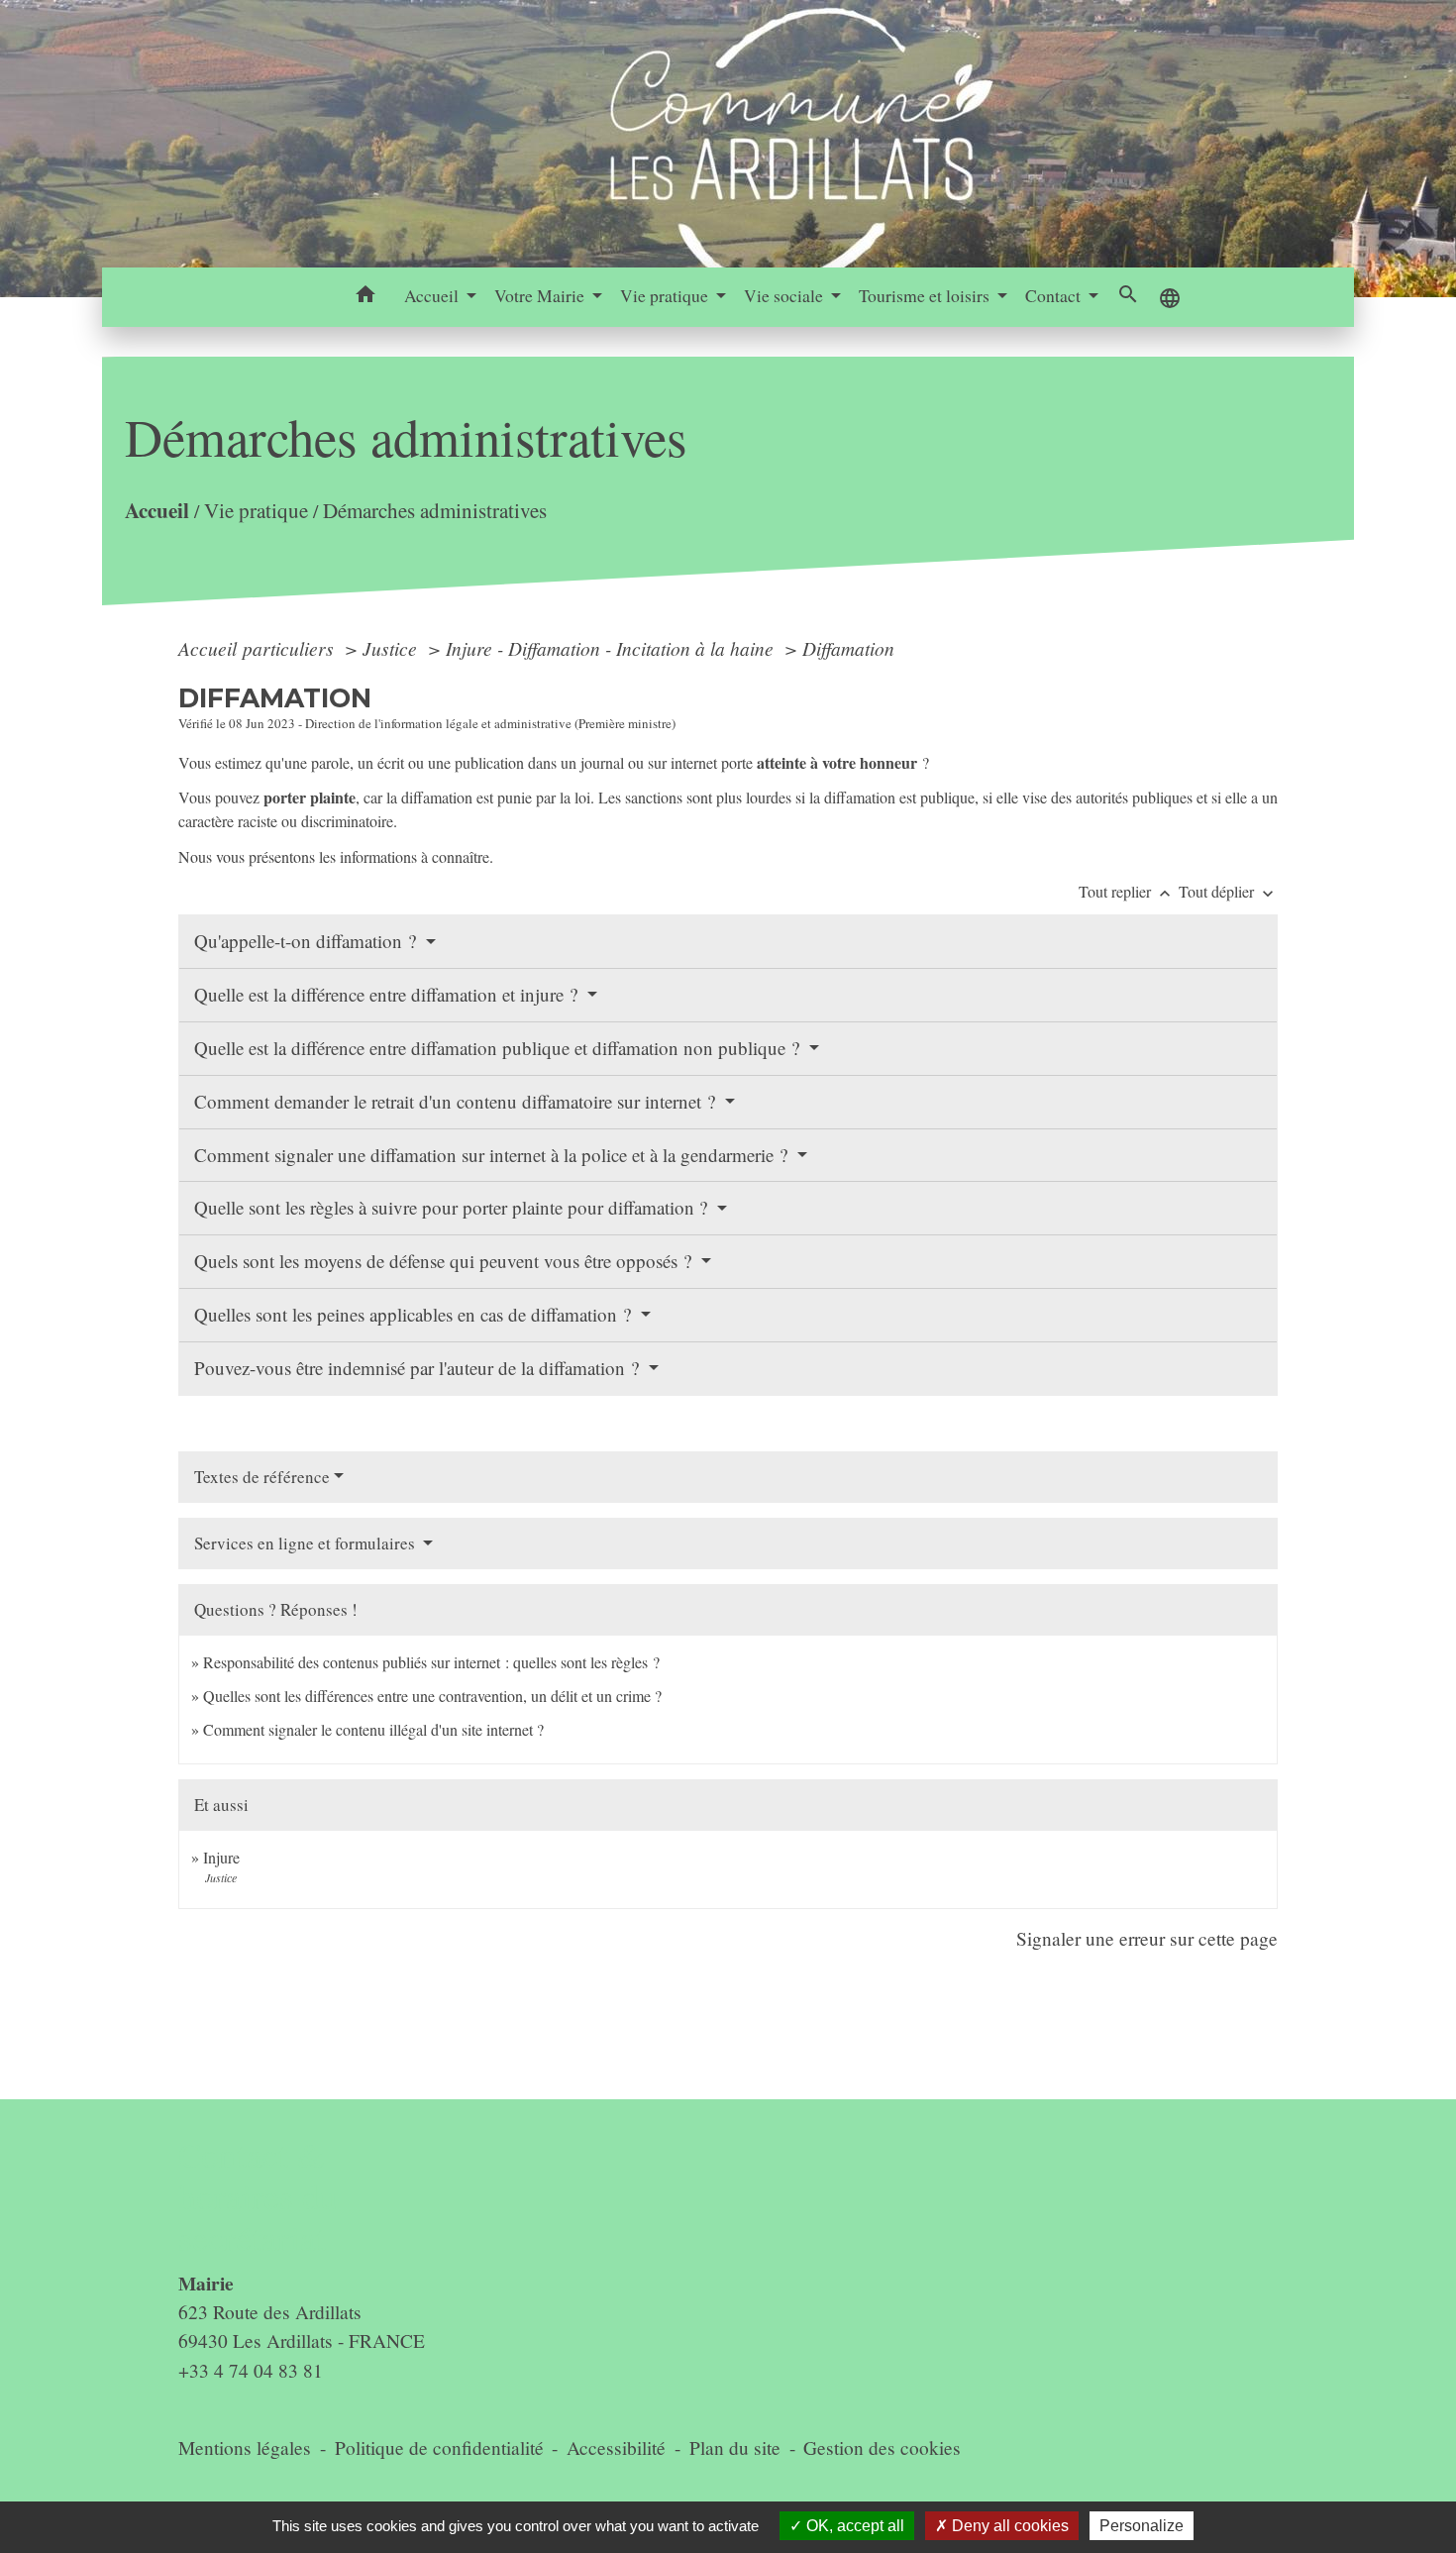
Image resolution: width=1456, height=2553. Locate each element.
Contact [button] (1055, 295)
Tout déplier (1228, 891)
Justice (392, 648)
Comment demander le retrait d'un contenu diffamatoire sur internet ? (457, 1101)
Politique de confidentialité (439, 2447)
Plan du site (735, 2447)
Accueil (157, 511)
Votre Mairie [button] (541, 295)
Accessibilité (616, 2447)
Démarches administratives (435, 511)
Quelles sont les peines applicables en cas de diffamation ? (415, 1314)
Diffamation (848, 648)
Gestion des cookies (882, 2447)
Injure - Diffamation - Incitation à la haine (612, 648)
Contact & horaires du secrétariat (258, 2197)
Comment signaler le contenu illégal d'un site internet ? (373, 1729)
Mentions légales (245, 2447)
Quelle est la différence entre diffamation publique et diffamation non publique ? (499, 1048)
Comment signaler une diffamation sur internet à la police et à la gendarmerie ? (493, 1155)
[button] (366, 297)
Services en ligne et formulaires (307, 1543)
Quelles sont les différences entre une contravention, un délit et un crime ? (432, 1696)
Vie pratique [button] (666, 295)
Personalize (1142, 2526)
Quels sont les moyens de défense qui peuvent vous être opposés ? (445, 1261)
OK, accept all (853, 2526)
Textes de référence (262, 1477)
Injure (221, 1857)
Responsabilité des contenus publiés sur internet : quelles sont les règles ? (431, 1662)
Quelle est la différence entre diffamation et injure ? (388, 994)
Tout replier (1127, 891)
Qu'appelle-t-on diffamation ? (308, 941)
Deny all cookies (1008, 2526)
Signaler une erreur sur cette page (1147, 1938)
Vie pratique (256, 511)
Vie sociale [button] (785, 295)
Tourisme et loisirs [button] (926, 295)
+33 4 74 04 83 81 (251, 2370)
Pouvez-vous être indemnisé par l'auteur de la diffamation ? (419, 1368)
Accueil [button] (433, 295)
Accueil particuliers (259, 648)
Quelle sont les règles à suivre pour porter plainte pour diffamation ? (453, 1207)
